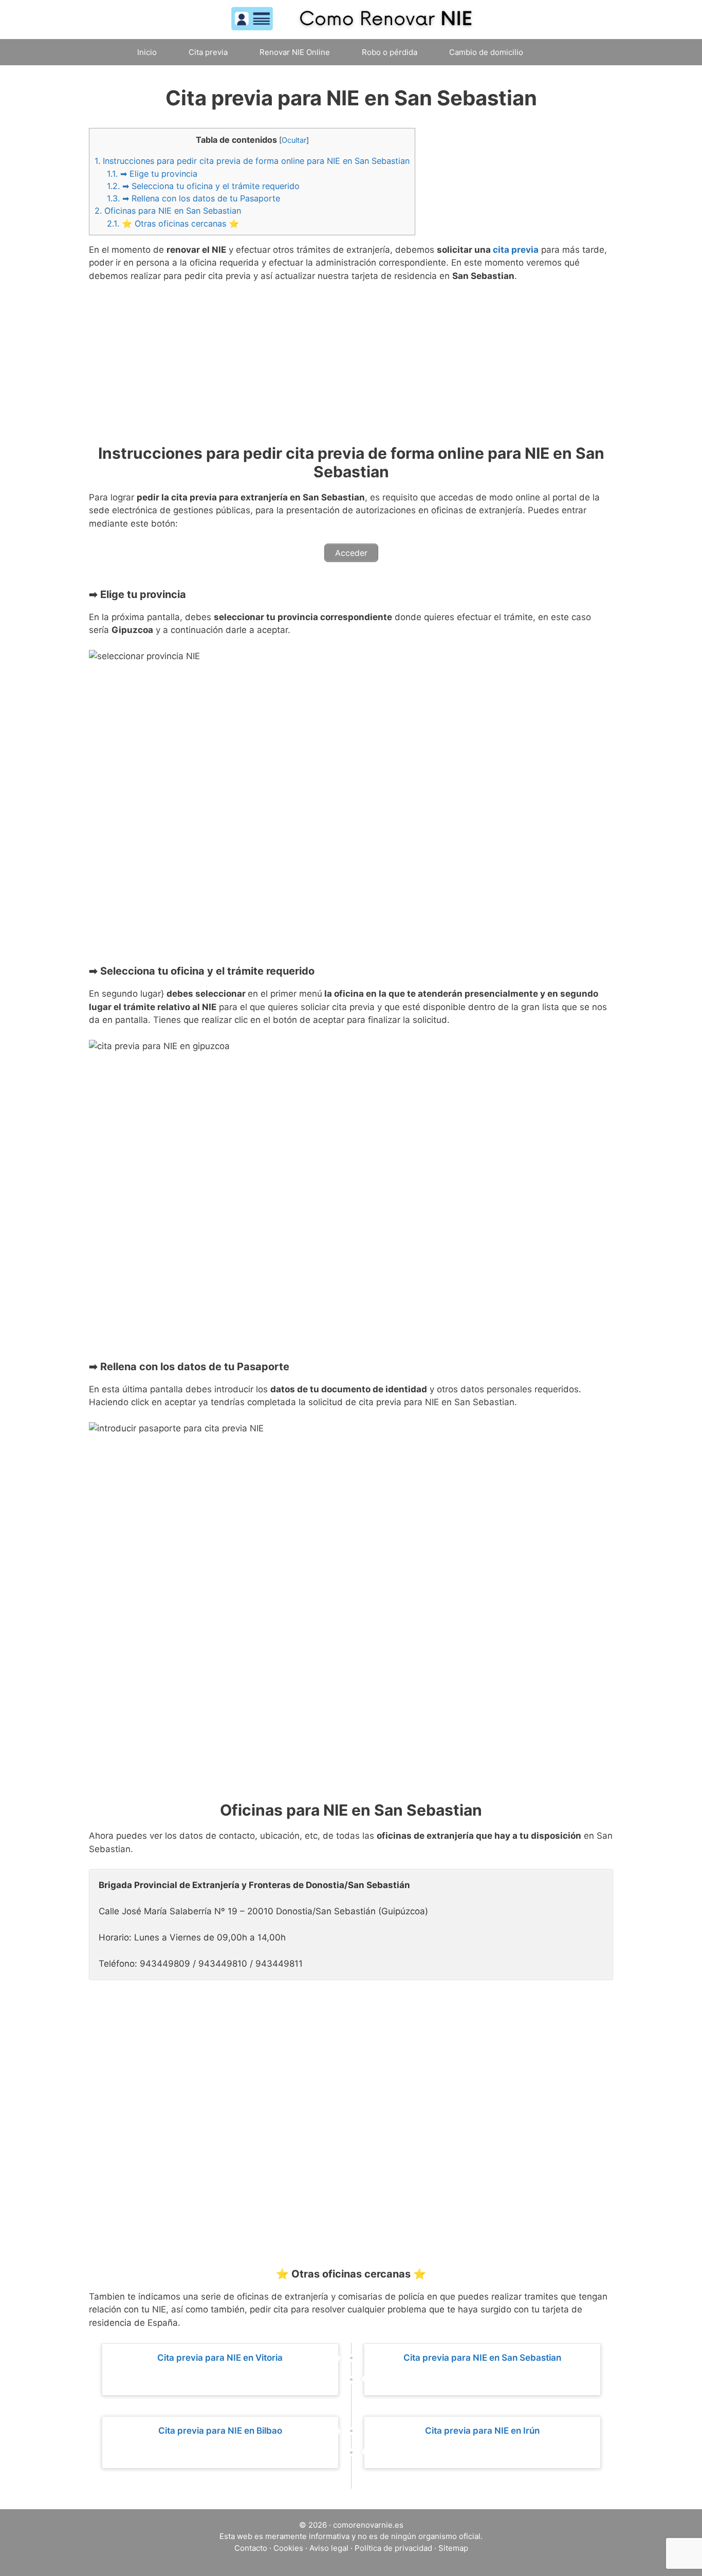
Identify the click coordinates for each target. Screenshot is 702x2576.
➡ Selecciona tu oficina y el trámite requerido (203, 186)
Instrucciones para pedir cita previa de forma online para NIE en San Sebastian (252, 161)
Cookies (288, 2548)
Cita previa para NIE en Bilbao (220, 2431)
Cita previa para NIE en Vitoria (220, 2358)
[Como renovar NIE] (351, 19)
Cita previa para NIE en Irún (482, 2431)
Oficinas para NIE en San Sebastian (168, 211)
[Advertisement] (351, 368)
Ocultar (294, 140)
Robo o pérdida (390, 52)
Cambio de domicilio (486, 52)
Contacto (251, 2548)
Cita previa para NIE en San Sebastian (482, 2358)
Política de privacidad (393, 2548)
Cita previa (208, 52)
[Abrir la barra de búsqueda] (560, 52)
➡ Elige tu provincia (152, 174)
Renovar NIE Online (295, 52)
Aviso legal (329, 2548)
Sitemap (453, 2548)
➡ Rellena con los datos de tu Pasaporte (193, 198)
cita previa (516, 250)
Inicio (147, 52)
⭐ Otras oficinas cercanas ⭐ (173, 223)
